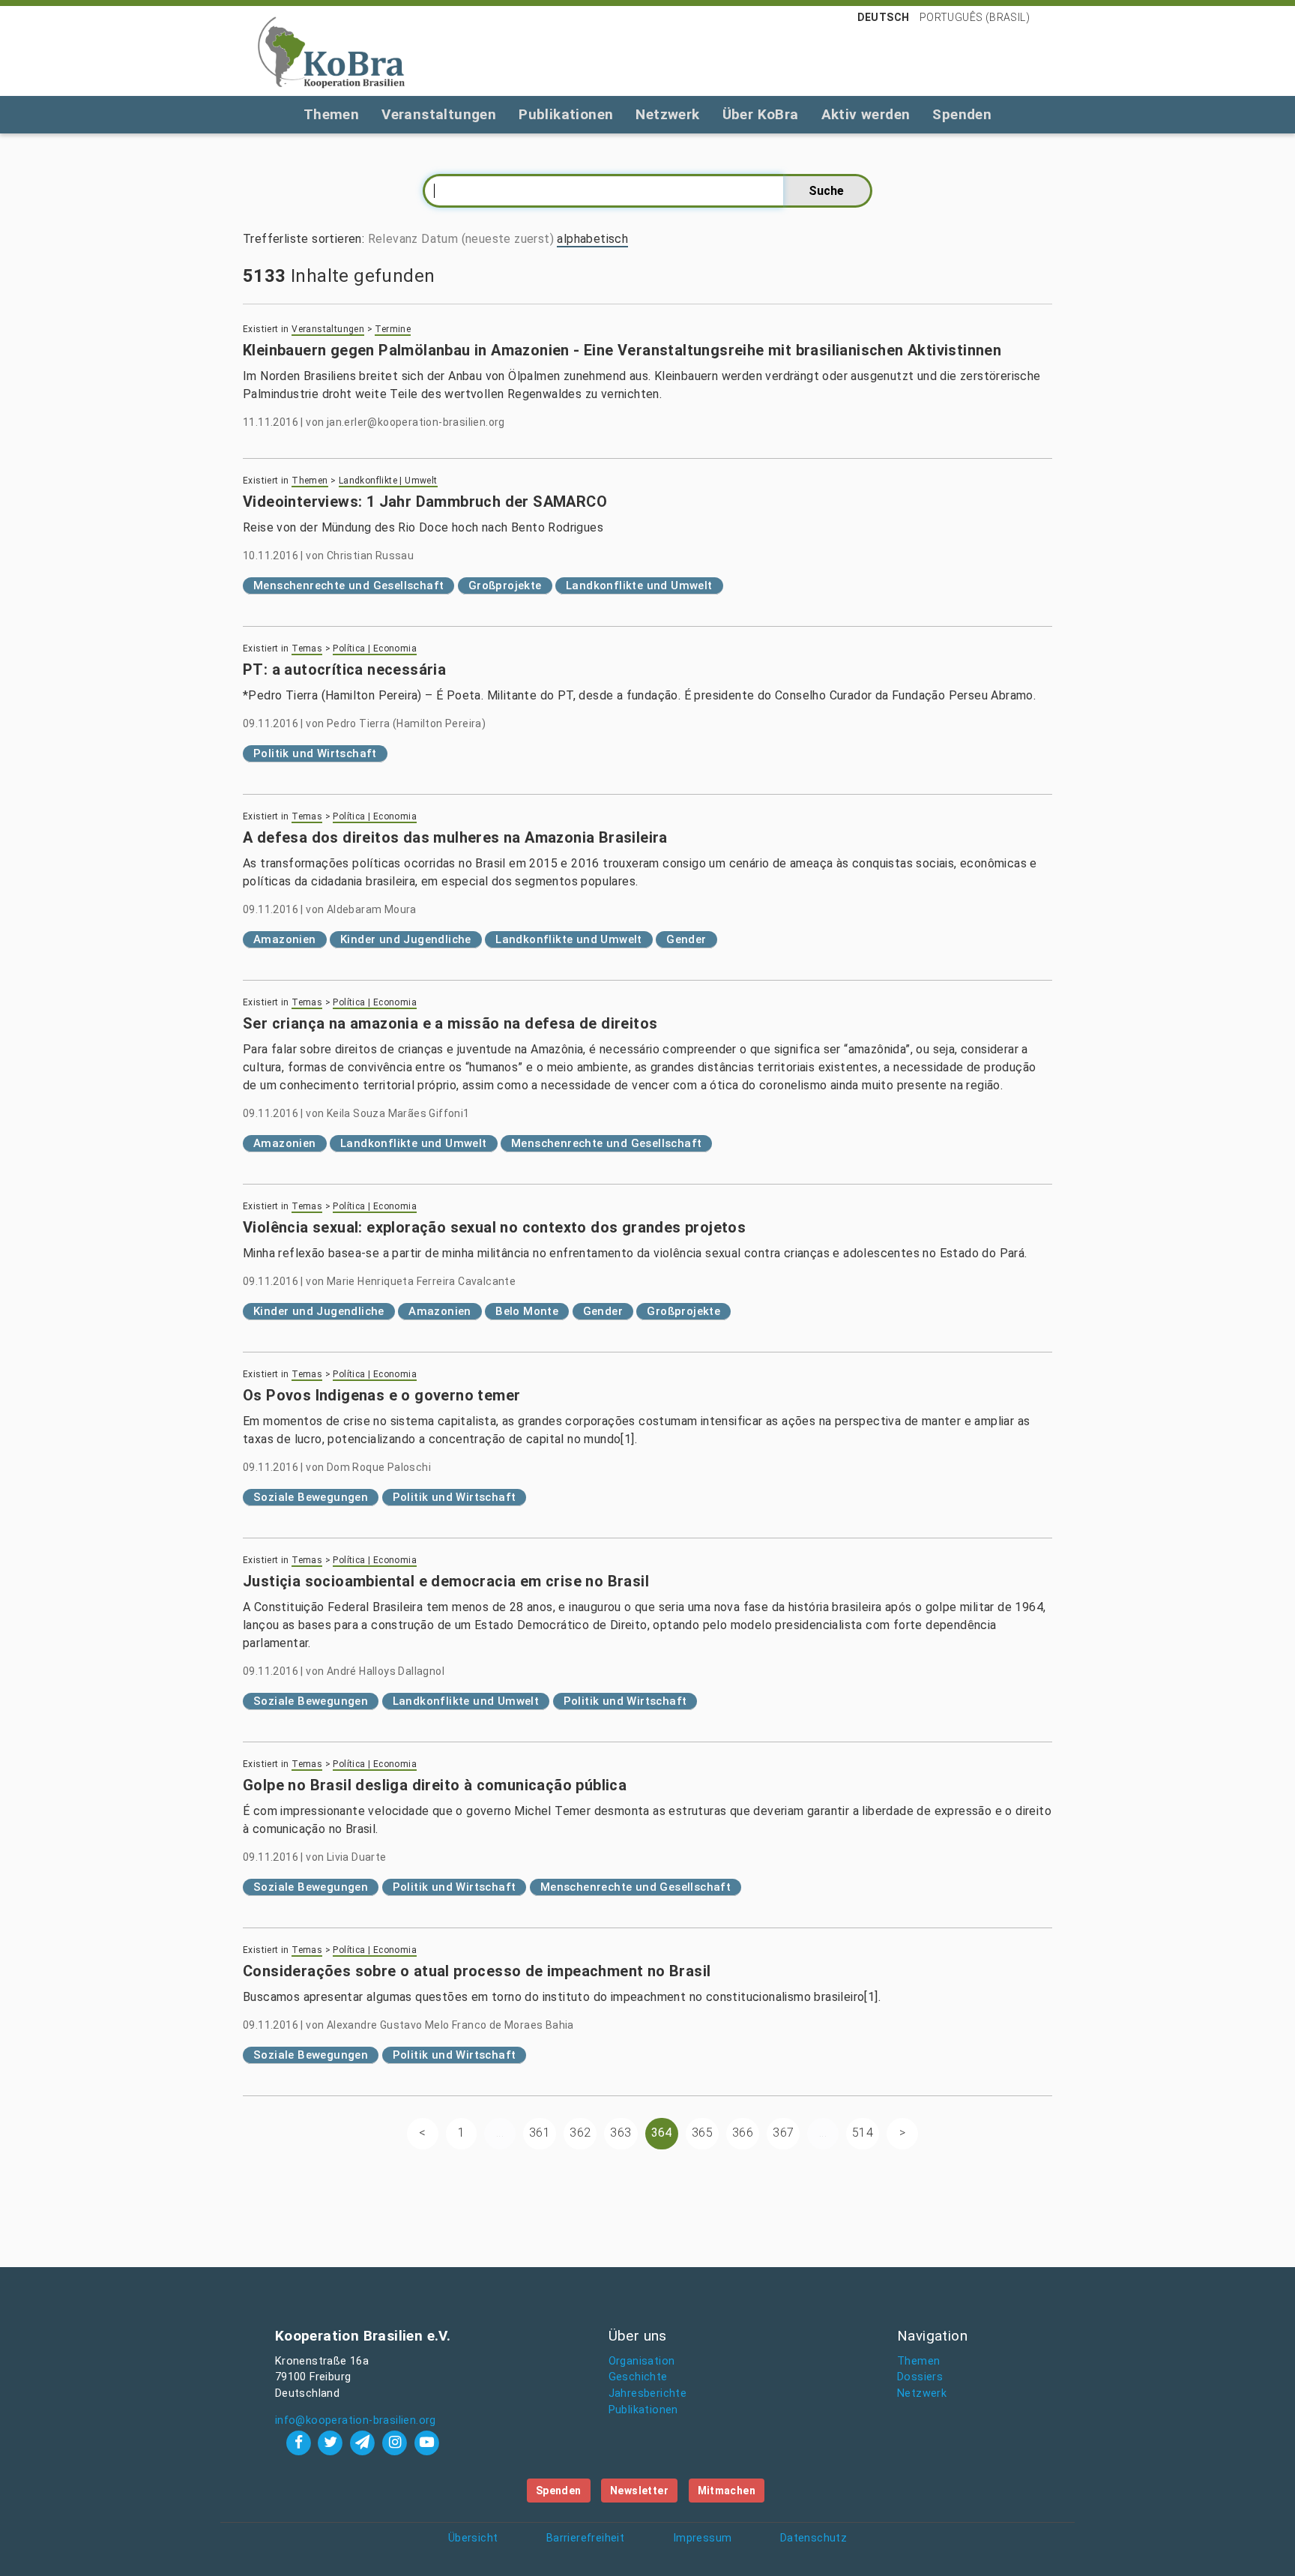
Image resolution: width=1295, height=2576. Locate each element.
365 (702, 2133)
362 (580, 2133)
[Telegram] (365, 2442)
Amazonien (285, 939)
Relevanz (393, 239)
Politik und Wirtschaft (315, 753)
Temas (307, 648)
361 (540, 2133)
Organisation (642, 2361)
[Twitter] (332, 2442)
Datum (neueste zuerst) (487, 239)
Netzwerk (667, 114)
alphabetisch (592, 239)
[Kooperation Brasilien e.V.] (331, 51)
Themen (331, 114)
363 (621, 2133)
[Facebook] (300, 2442)
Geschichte (638, 2377)
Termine (393, 329)
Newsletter (639, 2491)
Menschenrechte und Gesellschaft (348, 586)
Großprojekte (505, 586)
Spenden (962, 114)
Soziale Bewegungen (311, 1497)
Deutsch (884, 17)
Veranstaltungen (439, 114)
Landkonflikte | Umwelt (388, 481)
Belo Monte (527, 1311)
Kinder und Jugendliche (406, 939)
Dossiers (920, 2377)
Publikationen (566, 114)
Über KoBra (761, 114)
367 (783, 2133)
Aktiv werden (866, 114)
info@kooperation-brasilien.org (356, 2420)
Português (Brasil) (975, 17)
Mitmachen (727, 2491)
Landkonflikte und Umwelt (639, 586)
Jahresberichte (648, 2393)
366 (743, 2133)
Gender (686, 939)
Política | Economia (375, 648)
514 (863, 2133)
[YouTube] (426, 2442)
